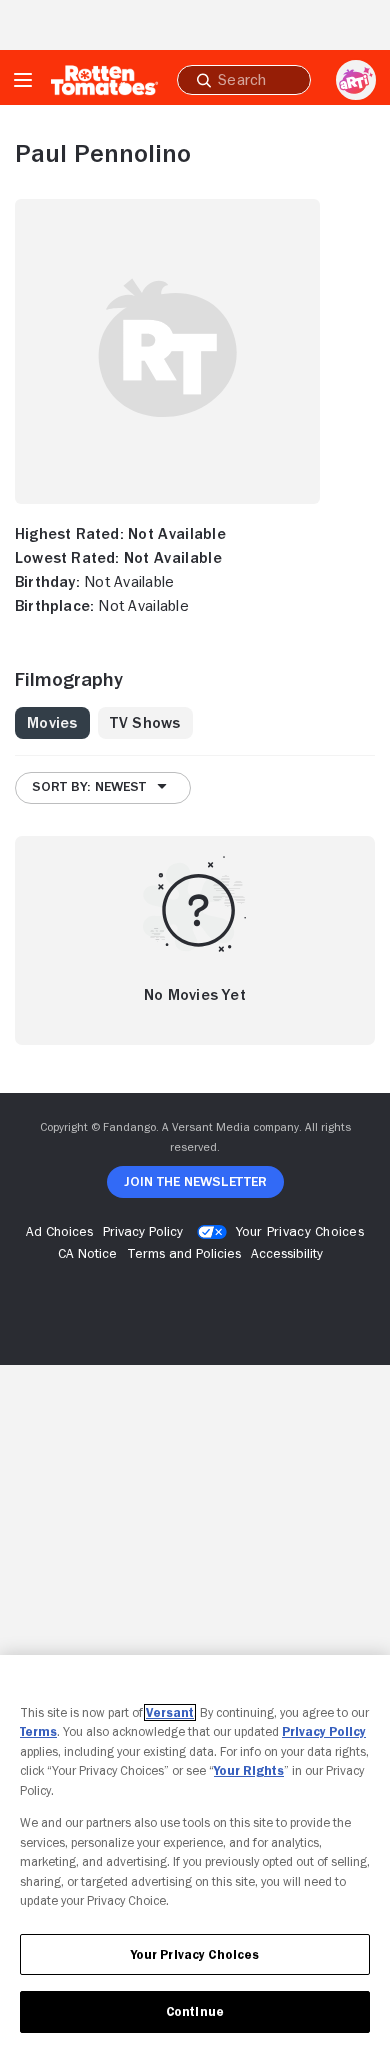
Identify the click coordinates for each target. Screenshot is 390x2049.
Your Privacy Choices (300, 1231)
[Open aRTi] (356, 80)
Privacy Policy (324, 1731)
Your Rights (249, 1770)
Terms (38, 1731)
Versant (170, 1712)
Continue (195, 2011)
